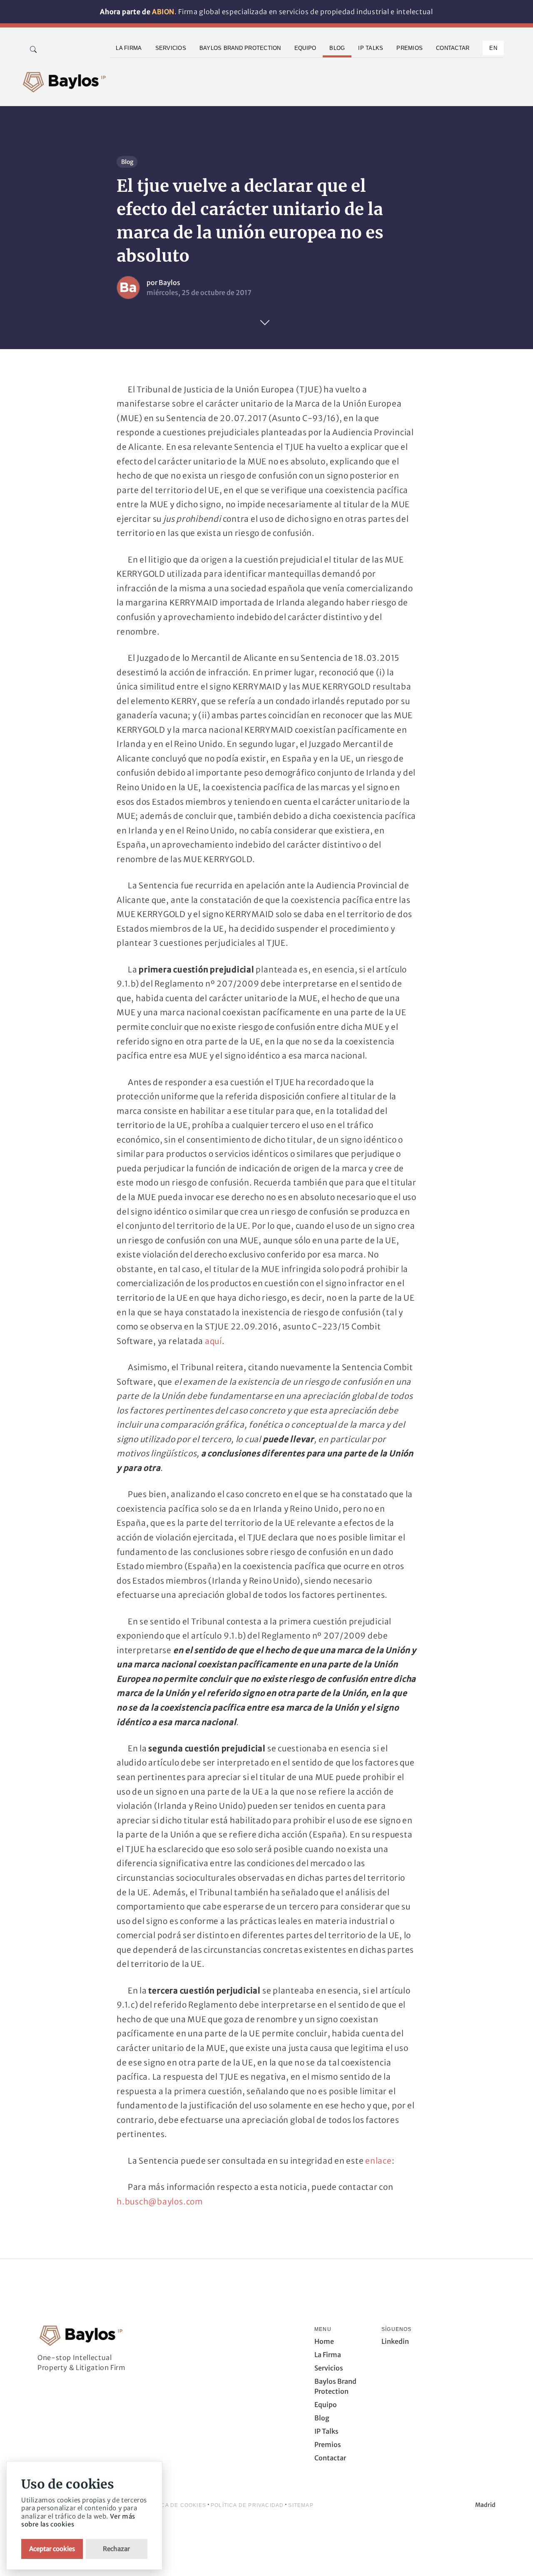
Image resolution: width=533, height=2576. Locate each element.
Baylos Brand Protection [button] (240, 48)
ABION (163, 12)
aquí (213, 1341)
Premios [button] (410, 48)
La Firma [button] (129, 48)
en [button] (493, 48)
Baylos (169, 283)
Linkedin (395, 2341)
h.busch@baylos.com (160, 2202)
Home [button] (324, 2341)
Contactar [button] (453, 48)
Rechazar (116, 2549)
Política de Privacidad (247, 2505)
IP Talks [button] (371, 48)
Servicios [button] (171, 48)
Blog (127, 162)
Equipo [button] (305, 48)
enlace (379, 2161)
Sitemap (301, 2505)
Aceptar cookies (52, 2549)
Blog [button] (337, 48)
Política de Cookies (174, 2505)
